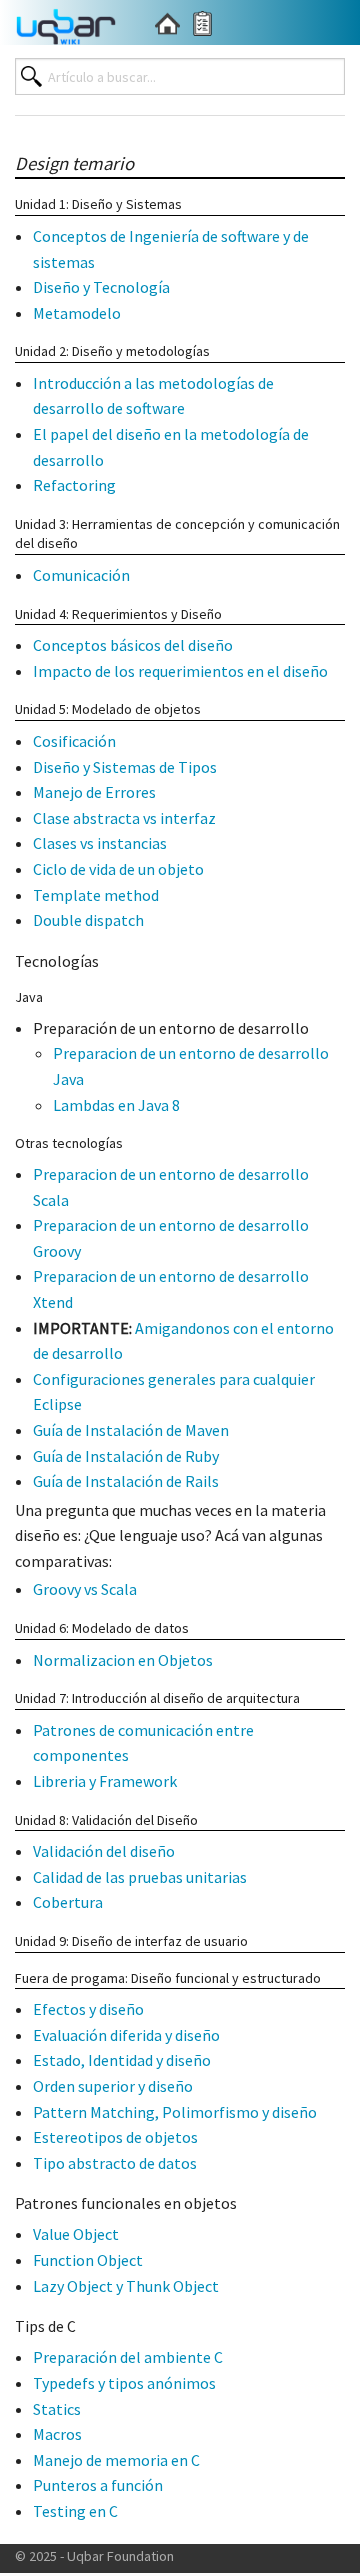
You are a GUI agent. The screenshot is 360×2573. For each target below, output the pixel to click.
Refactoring (74, 485)
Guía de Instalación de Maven (131, 1430)
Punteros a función (98, 2485)
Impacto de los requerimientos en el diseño (180, 671)
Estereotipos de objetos (115, 2137)
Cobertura (68, 1902)
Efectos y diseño (88, 2009)
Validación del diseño (104, 1851)
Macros (57, 2434)
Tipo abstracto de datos (115, 2163)
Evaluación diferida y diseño (126, 2035)
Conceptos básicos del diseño (133, 645)
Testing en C (75, 2511)
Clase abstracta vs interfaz (124, 818)
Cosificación (74, 741)
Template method (96, 895)
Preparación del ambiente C (128, 2357)
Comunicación (81, 575)
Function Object (88, 2260)
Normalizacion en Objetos (123, 1660)
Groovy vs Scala (85, 1589)
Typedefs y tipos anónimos (124, 2383)
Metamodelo (77, 313)
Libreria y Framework (105, 1781)
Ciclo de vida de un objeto (118, 869)
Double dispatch (88, 920)
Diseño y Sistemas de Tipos (125, 767)
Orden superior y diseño (113, 2086)
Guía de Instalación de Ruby (126, 1456)
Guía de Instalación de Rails (126, 1481)
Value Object (76, 2234)
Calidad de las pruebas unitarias (140, 1877)
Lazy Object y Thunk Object (126, 2286)
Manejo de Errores (94, 792)
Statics (57, 2409)
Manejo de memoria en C (116, 2460)
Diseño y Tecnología (101, 287)
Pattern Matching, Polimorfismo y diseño (175, 2112)
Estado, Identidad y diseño (122, 2060)
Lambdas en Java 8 (116, 1105)
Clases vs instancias (100, 843)
